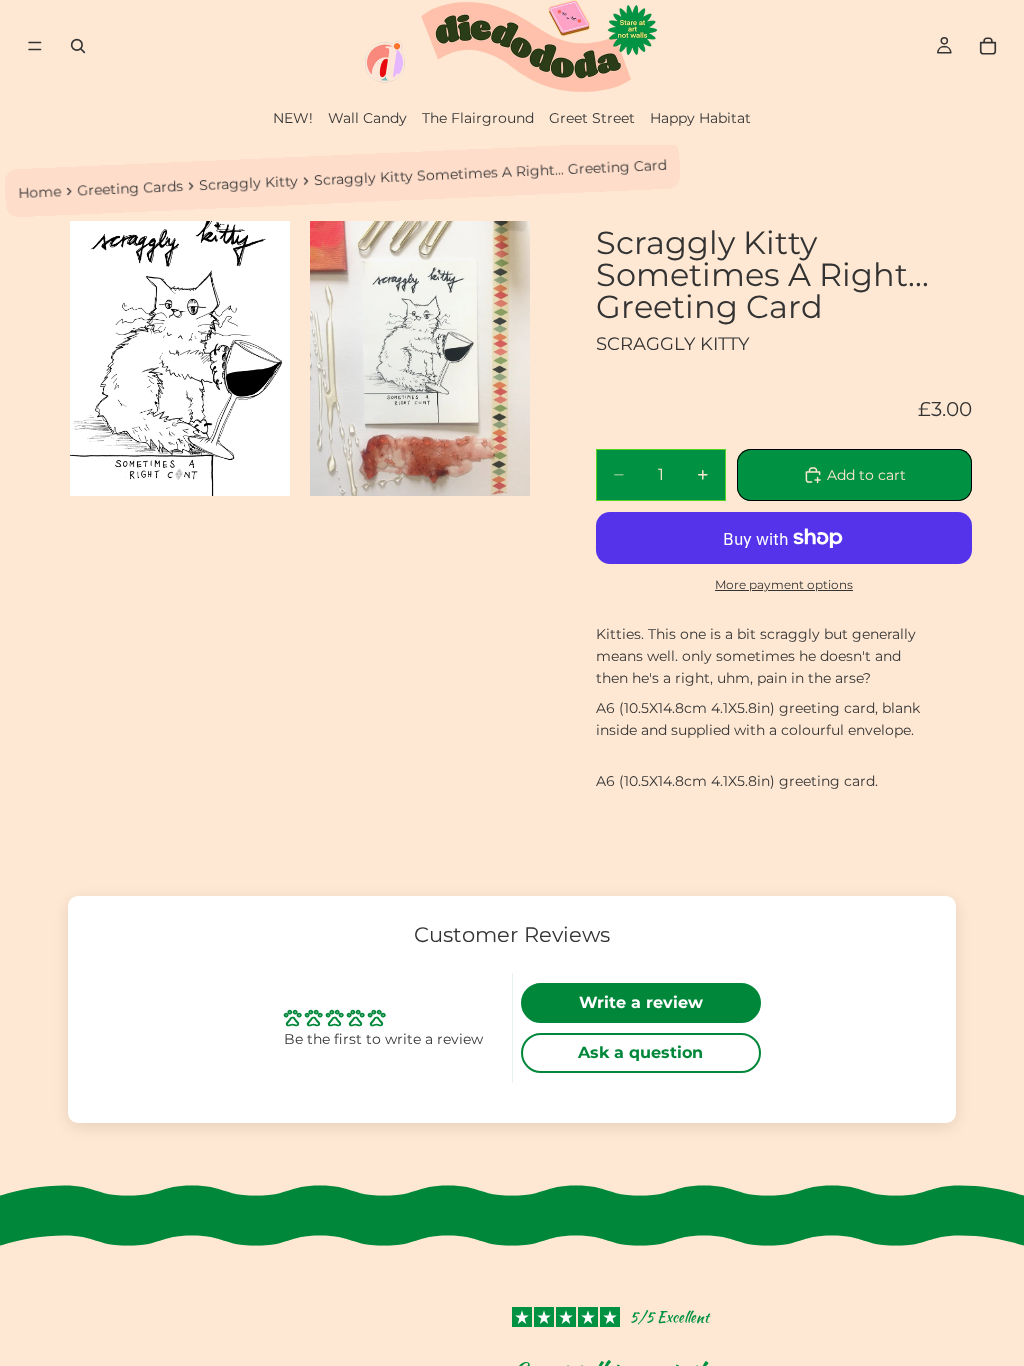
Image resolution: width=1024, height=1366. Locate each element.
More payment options (784, 585)
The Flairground (478, 118)
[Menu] (35, 46)
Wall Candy (367, 118)
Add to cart (866, 475)
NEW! (293, 118)
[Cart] (988, 46)
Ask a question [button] (640, 1052)
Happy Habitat (700, 118)
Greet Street (592, 118)
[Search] (78, 46)
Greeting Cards (130, 188)
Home (40, 192)
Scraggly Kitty (249, 183)
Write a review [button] (641, 1002)
